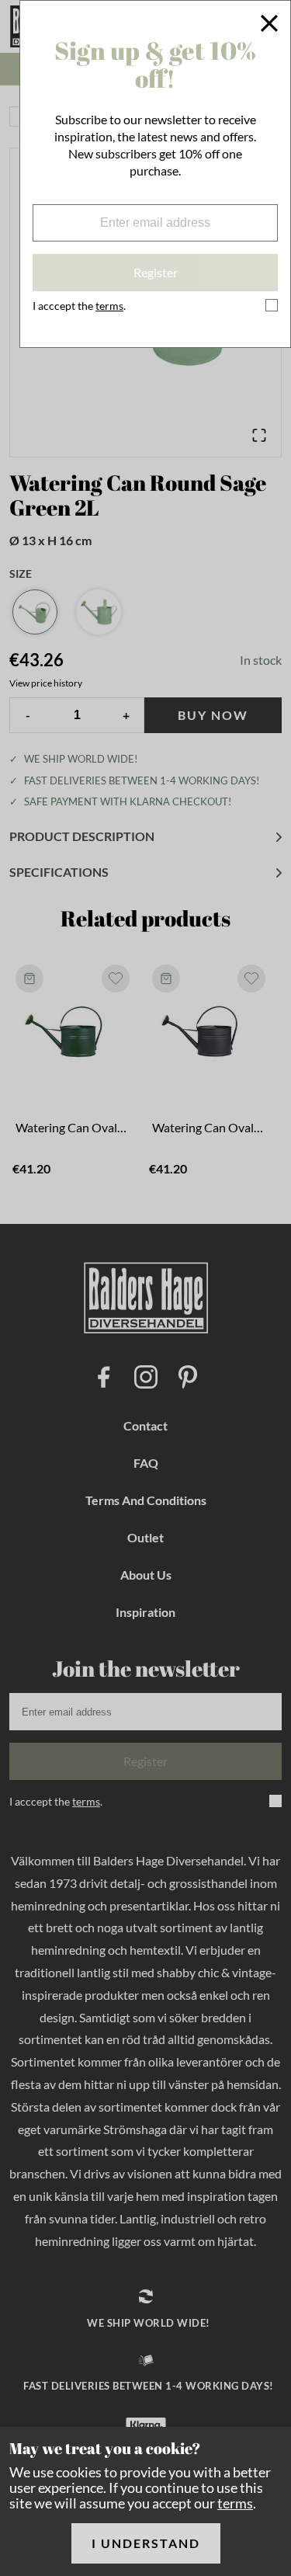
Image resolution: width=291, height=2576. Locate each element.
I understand (146, 2543)
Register (156, 272)
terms (235, 2503)
